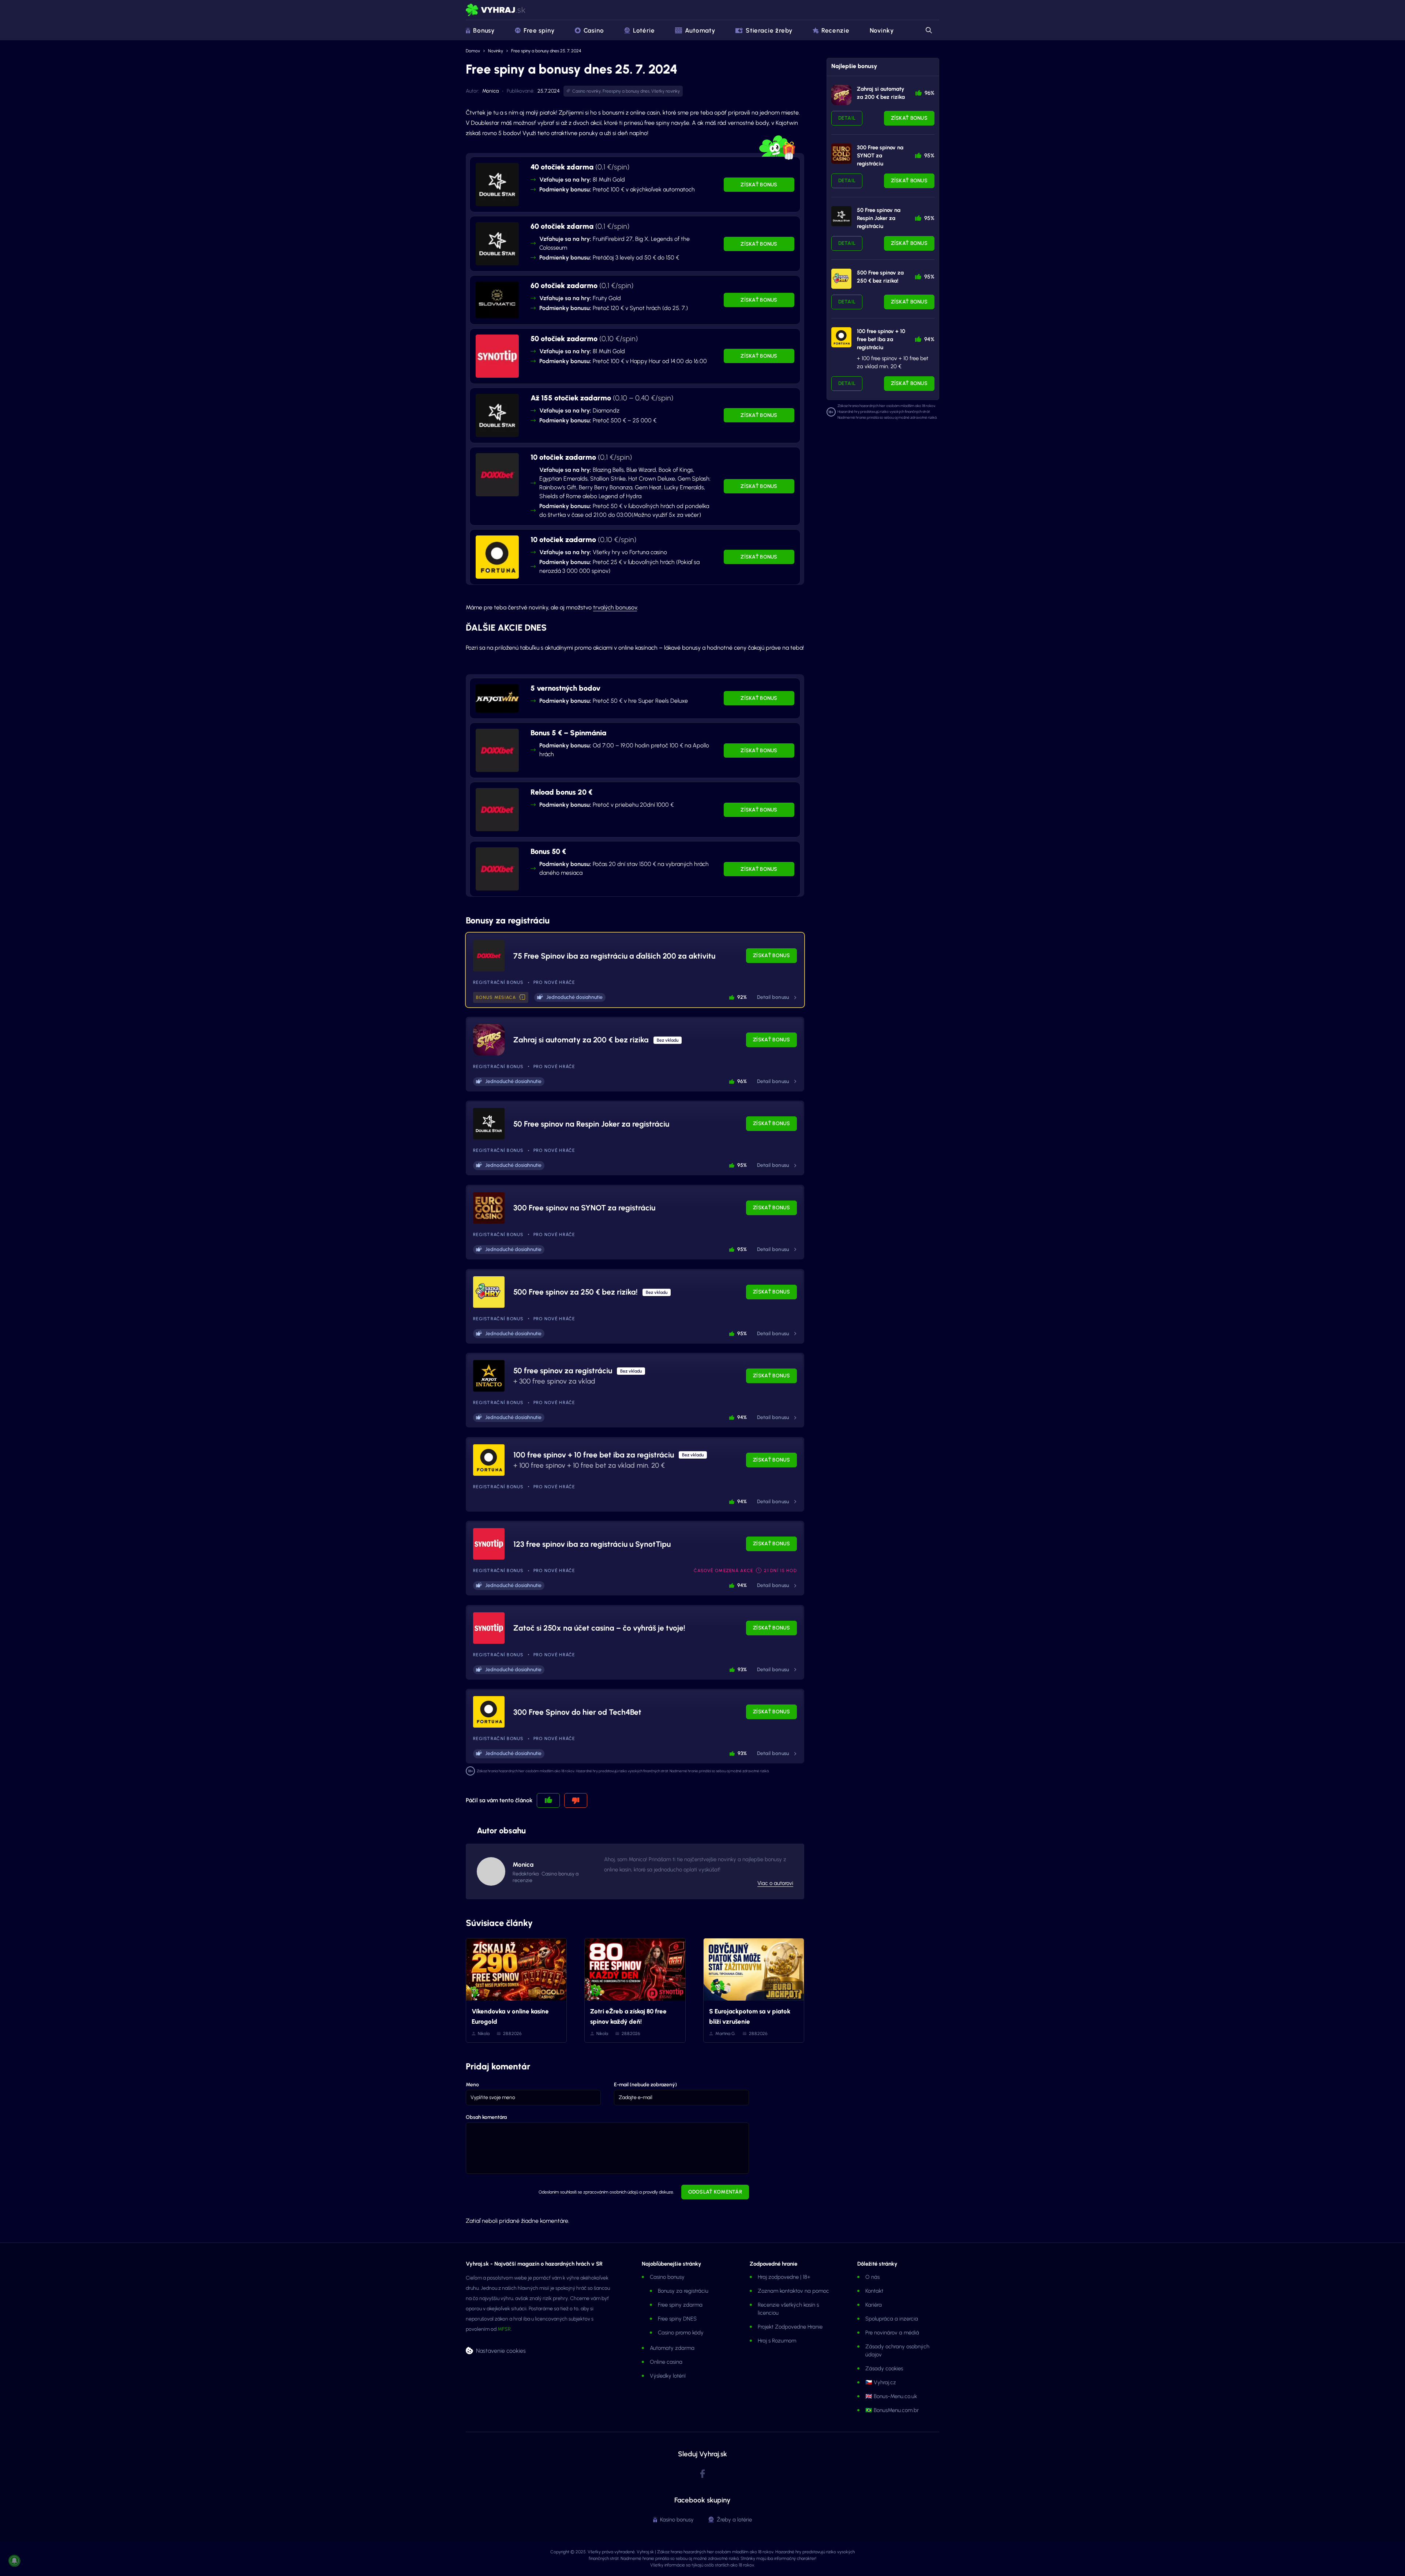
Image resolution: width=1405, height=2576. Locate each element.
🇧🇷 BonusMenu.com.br (892, 2410)
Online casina (666, 2362)
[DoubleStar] (841, 216)
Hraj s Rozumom (777, 2341)
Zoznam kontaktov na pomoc (793, 2291)
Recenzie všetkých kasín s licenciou (788, 2309)
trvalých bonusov (615, 607)
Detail (847, 118)
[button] (522, 998)
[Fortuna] (841, 337)
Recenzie (835, 30)
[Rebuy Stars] (841, 95)
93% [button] (742, 1670)
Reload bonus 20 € (561, 792)
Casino (594, 30)
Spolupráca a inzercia (892, 2319)
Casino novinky (587, 91)
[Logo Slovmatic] (497, 300)
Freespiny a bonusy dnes (626, 91)
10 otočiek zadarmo (581, 457)
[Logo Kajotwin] (497, 698)
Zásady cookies (884, 2368)
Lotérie (644, 30)
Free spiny (539, 30)
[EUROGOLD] (841, 154)
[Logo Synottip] (497, 356)
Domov (473, 51)
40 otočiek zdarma (580, 167)
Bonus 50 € (548, 851)
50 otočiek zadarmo (584, 339)
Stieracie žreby (769, 30)
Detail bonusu (773, 997)
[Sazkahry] (841, 279)
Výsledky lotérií (668, 2376)
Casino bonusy (667, 2277)
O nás (872, 2277)
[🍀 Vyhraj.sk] (496, 10)
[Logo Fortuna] (497, 557)
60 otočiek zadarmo (582, 285)
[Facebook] (702, 2474)
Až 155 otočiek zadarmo (602, 398)
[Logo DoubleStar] (497, 184)
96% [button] (742, 1081)
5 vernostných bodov (565, 688)
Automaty (700, 30)
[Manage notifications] (14, 2561)
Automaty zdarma (672, 2348)
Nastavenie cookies (501, 2351)
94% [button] (742, 1417)
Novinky (882, 30)
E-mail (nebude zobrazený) (645, 2085)
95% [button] (742, 1165)
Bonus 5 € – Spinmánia (568, 733)
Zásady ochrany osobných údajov (897, 2351)
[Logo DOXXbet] (497, 475)
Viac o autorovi (775, 1883)
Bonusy (484, 30)
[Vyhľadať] (928, 30)
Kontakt (874, 2291)
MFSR (504, 2329)
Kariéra (874, 2305)
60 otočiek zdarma (580, 226)
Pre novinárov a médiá (892, 2333)
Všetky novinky (666, 91)
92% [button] (742, 997)
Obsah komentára (486, 2117)
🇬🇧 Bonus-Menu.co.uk (891, 2396)
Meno (472, 2085)
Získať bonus (759, 185)
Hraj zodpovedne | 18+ (784, 2277)
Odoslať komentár (715, 2192)
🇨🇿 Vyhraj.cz (881, 2382)
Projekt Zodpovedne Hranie (790, 2327)
